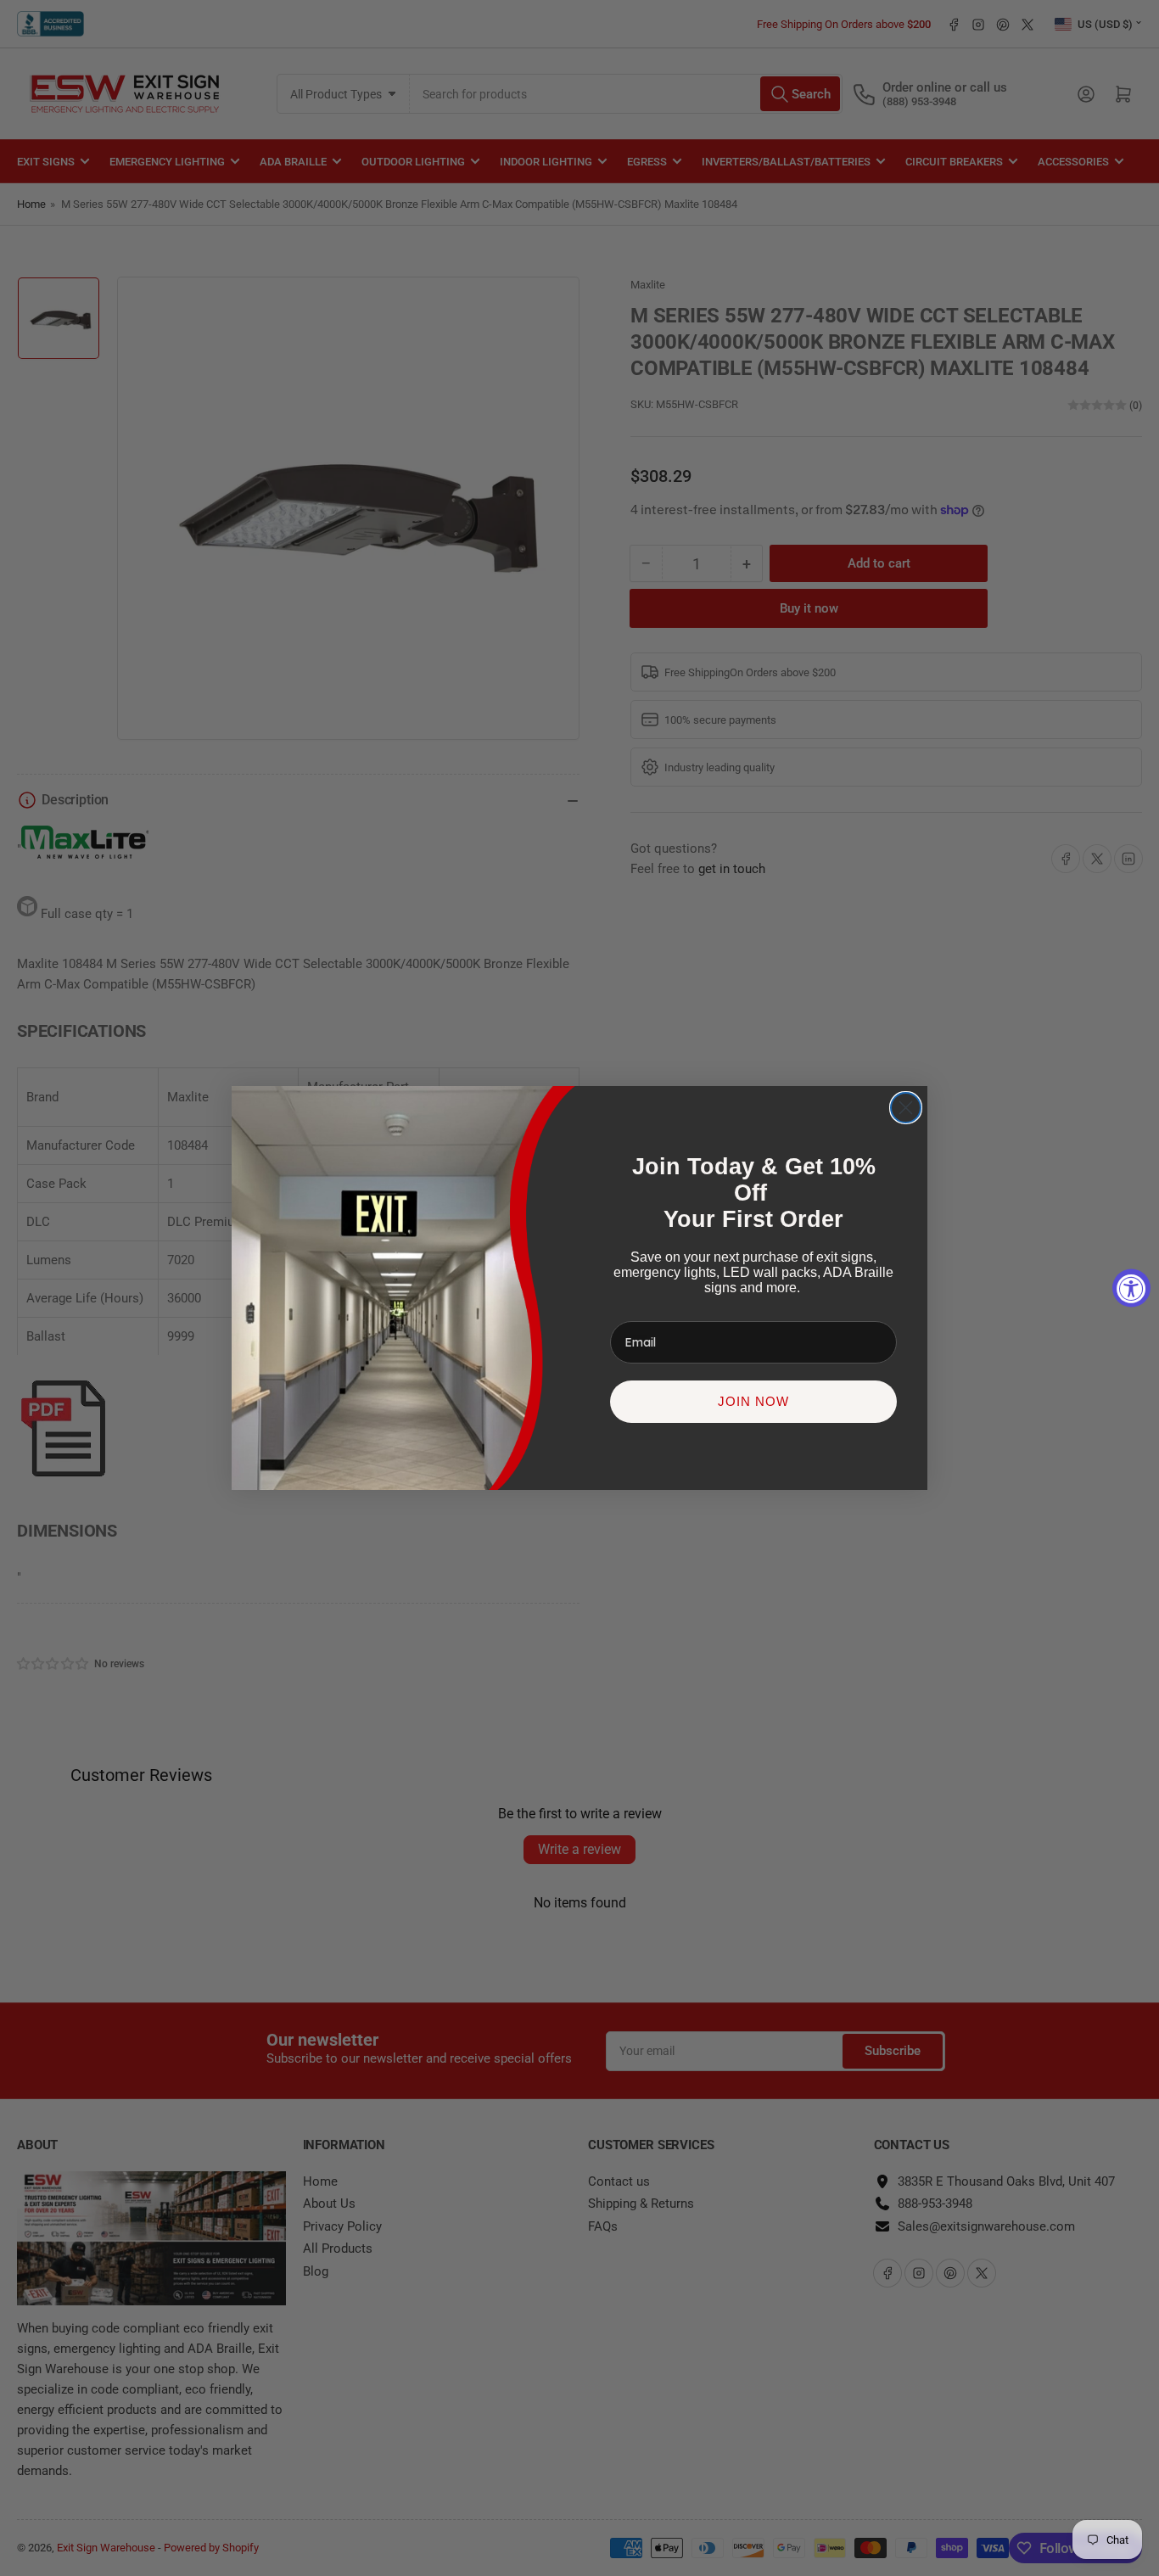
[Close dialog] (906, 1108)
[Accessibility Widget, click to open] (1131, 1288)
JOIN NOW (753, 1401)
